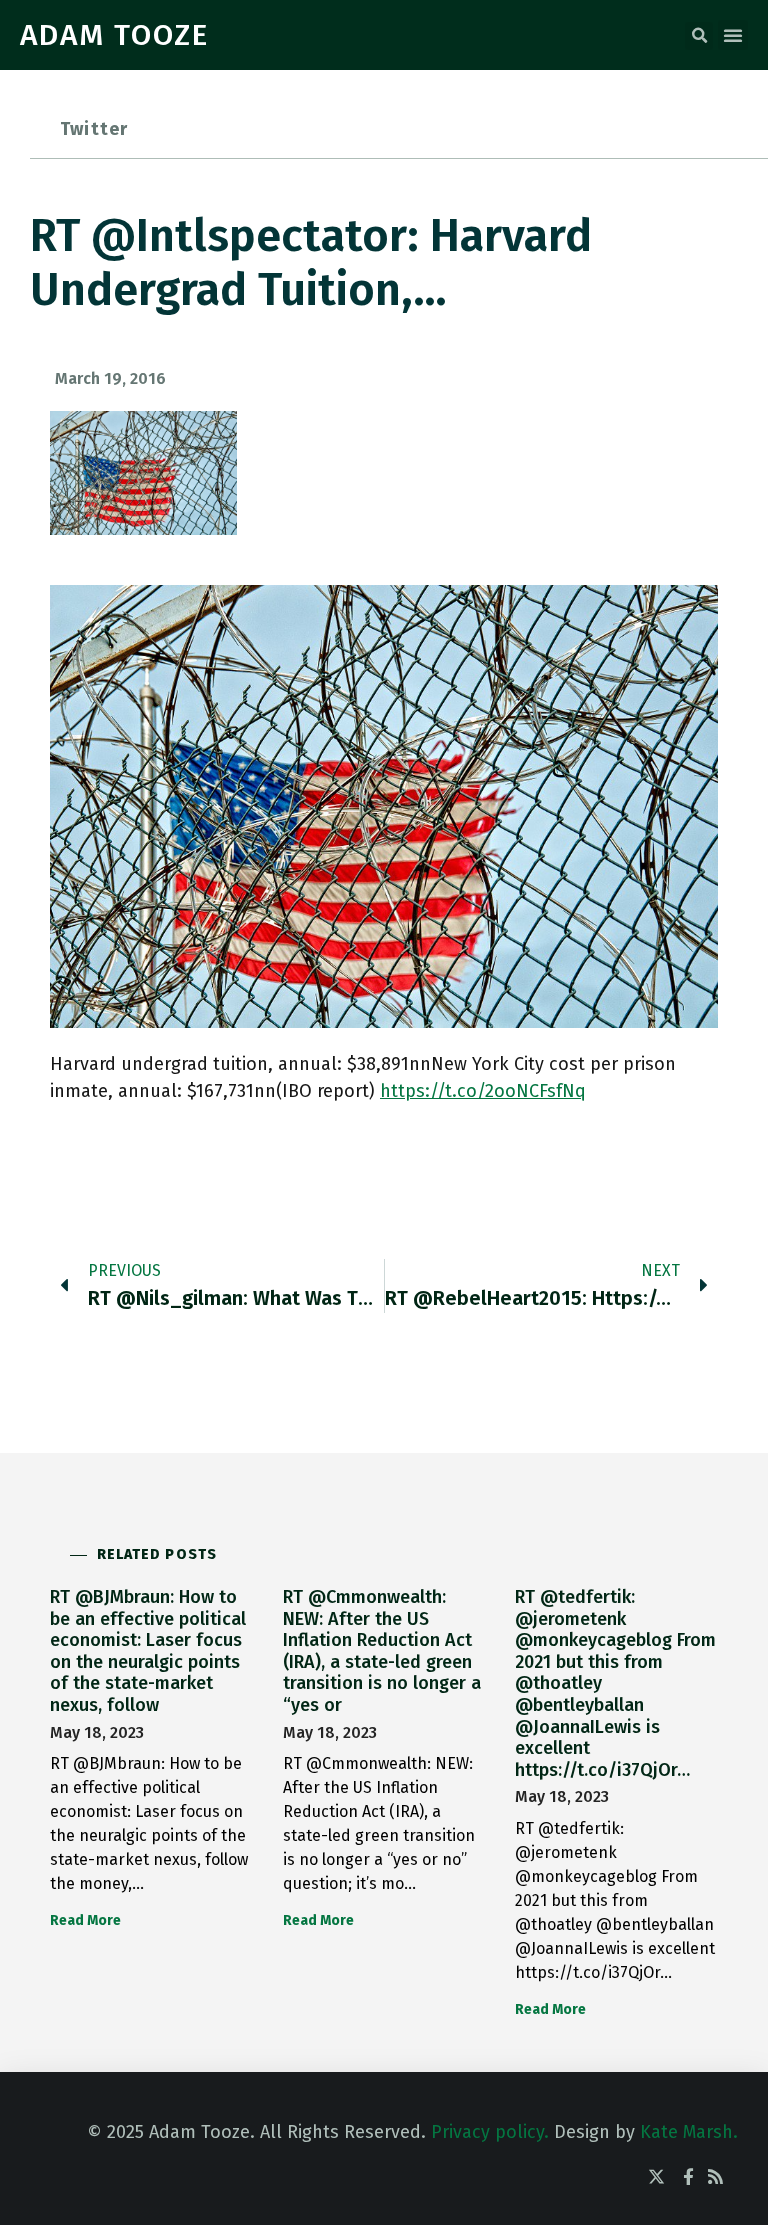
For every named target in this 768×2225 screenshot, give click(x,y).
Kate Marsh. (689, 2132)
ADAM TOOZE (114, 35)
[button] (699, 36)
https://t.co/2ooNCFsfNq (483, 1091)
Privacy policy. (490, 2132)
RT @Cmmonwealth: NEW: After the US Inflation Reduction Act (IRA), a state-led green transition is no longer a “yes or (382, 1651)
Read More (85, 1920)
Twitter (94, 129)
